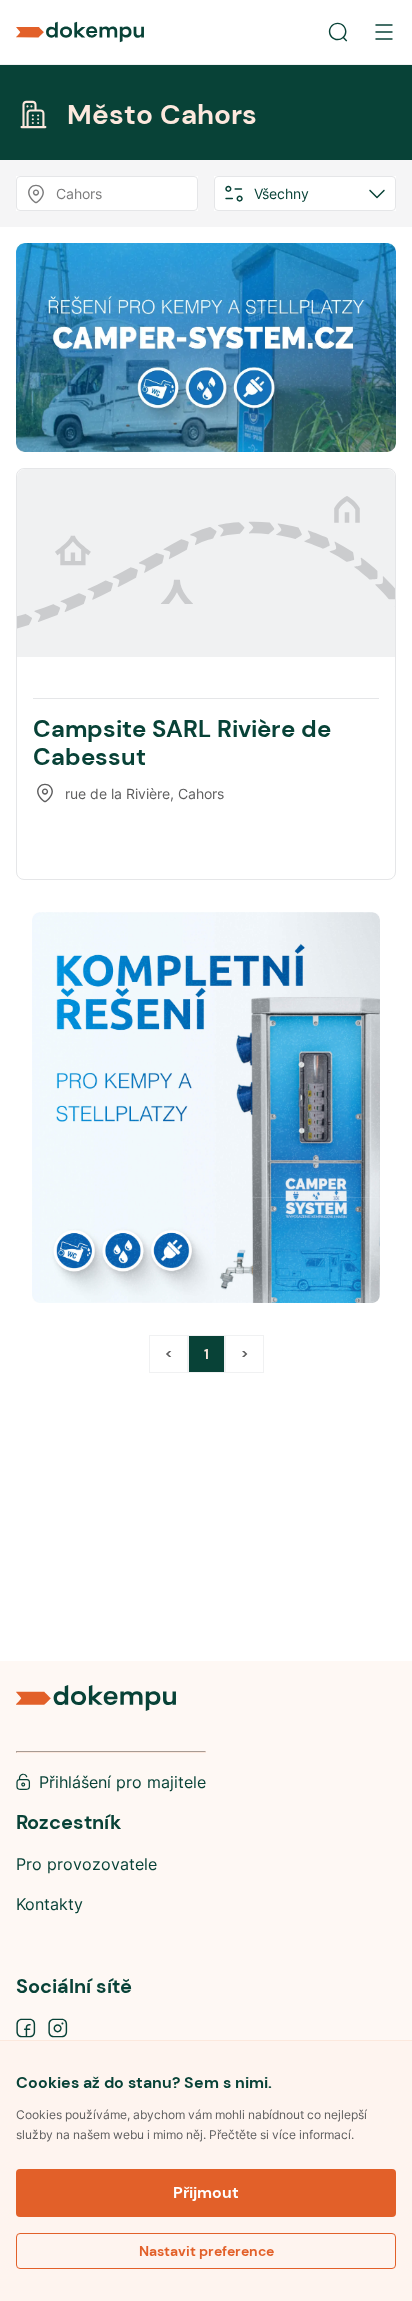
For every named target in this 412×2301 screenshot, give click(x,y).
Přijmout (206, 2192)
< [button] (168, 1354)
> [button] (244, 1354)
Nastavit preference (206, 2251)
